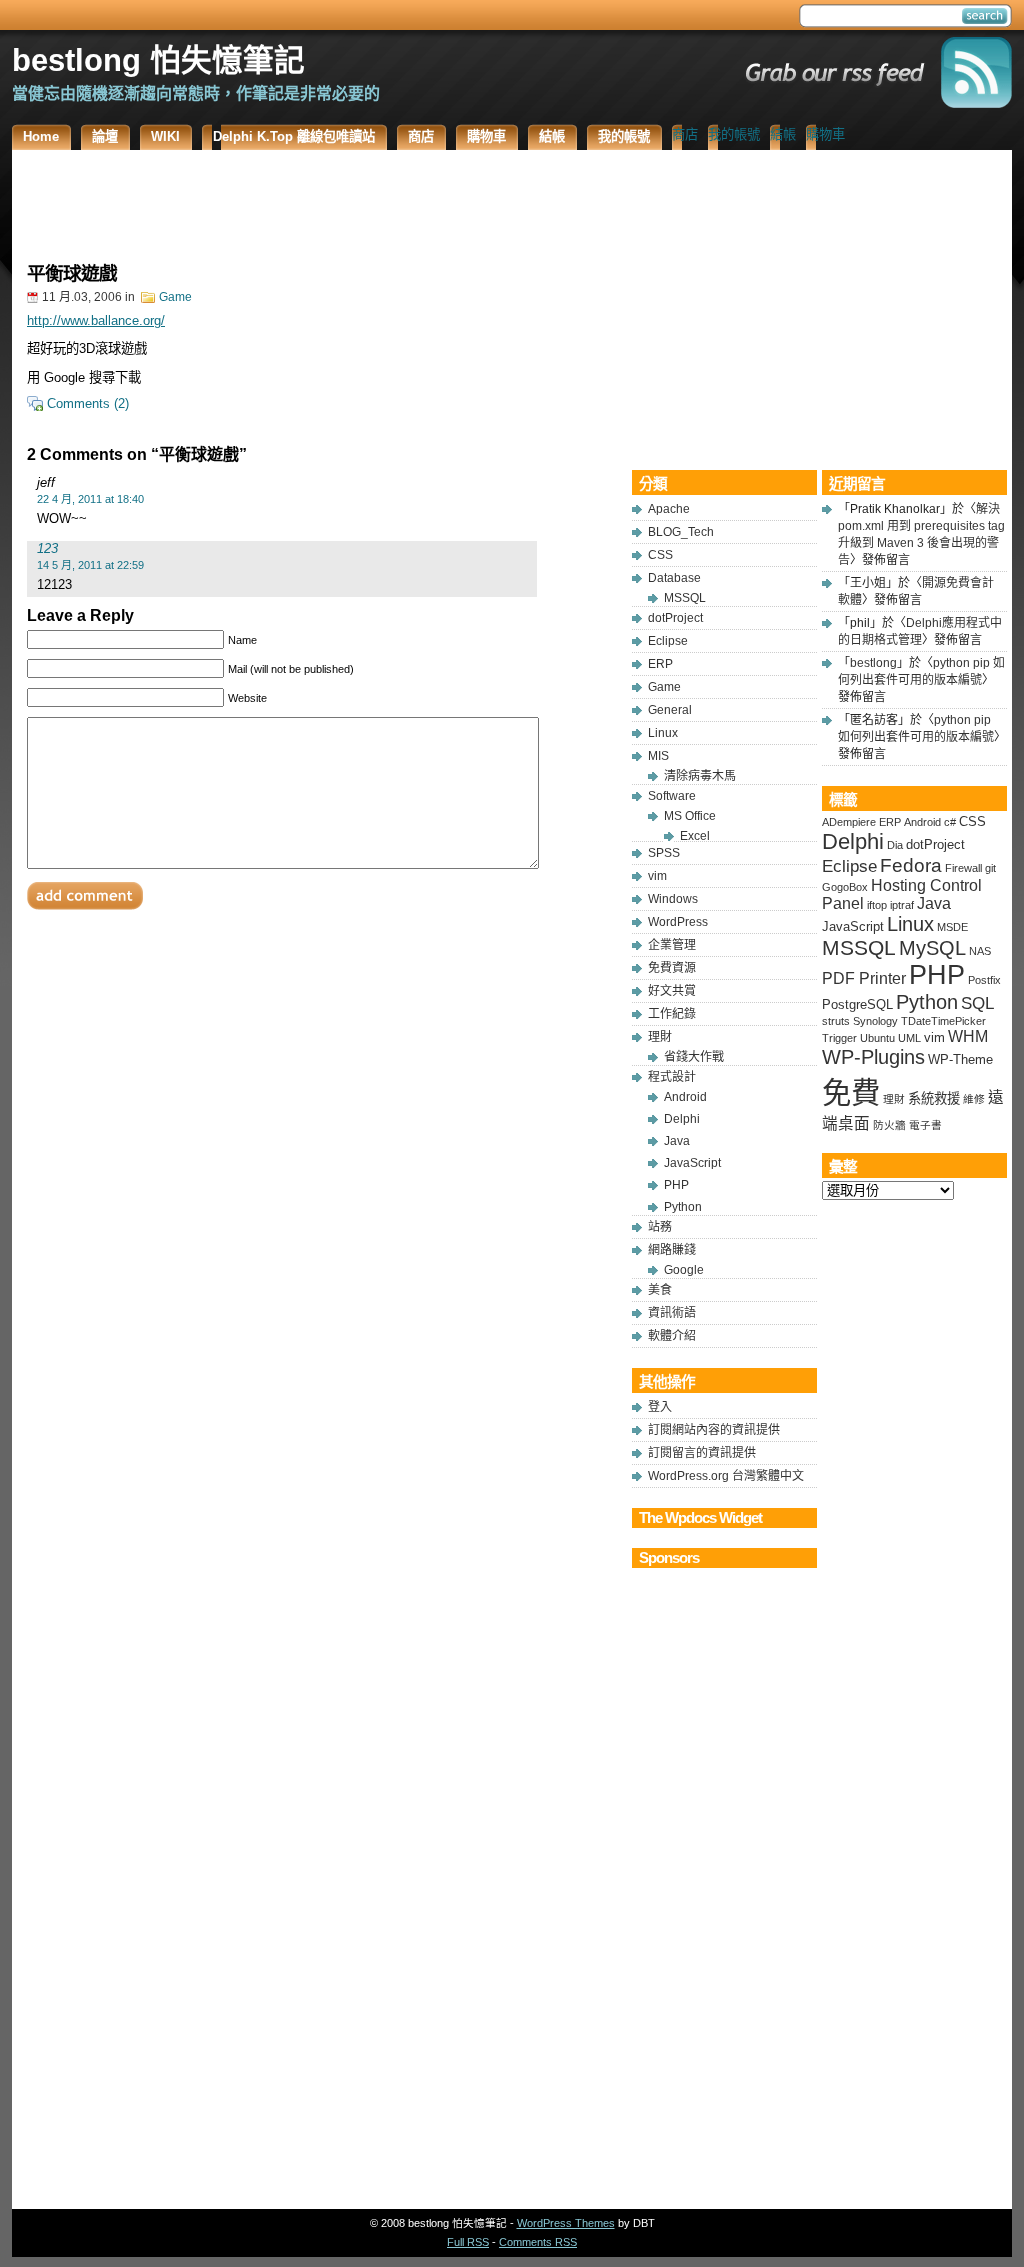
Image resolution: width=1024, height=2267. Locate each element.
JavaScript (692, 1163)
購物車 (825, 134)
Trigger (839, 1038)
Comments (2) (88, 403)
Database (674, 578)
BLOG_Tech (681, 532)
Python (683, 1207)
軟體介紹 (672, 1336)
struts (836, 1021)
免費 (851, 1092)
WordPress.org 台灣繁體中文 (726, 1476)
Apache (669, 509)
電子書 (925, 1125)
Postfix (984, 980)
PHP (676, 1185)
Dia (895, 845)
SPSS (664, 853)
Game (175, 297)
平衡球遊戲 (72, 273)
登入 (660, 1407)
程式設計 (672, 1077)
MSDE (952, 927)
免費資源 (672, 968)
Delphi (682, 1119)
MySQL (932, 948)
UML (909, 1038)
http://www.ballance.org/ (96, 320)
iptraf (902, 905)
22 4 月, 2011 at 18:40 (90, 499)
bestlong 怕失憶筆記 (158, 60)
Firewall (963, 868)
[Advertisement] (322, 200)
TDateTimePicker (943, 1021)
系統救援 (934, 1098)
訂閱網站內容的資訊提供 (714, 1430)
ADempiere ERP (861, 822)
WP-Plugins (873, 1057)
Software (672, 796)
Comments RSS (538, 2242)
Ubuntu (877, 1038)
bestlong (873, 663)
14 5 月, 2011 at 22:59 (90, 565)
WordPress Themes (566, 2223)
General (670, 710)
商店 (685, 134)
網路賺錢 (672, 1250)
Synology (875, 1021)
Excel (695, 836)
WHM (968, 1036)
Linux (663, 733)
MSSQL (685, 598)
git (990, 868)
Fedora (911, 865)
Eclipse (668, 641)
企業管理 (672, 945)
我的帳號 (734, 134)
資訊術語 (672, 1313)
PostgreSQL (857, 1004)
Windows (673, 899)
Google (684, 1270)
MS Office (690, 816)
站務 (660, 1227)
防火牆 (889, 1125)
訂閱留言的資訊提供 (702, 1453)
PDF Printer (864, 978)
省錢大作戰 (694, 1057)
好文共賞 (672, 991)
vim (657, 876)
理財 (660, 1037)
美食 (660, 1290)
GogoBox (845, 887)
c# (950, 822)
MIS (658, 756)
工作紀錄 (672, 1014)
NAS (980, 951)
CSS (660, 555)
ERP (660, 664)
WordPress (678, 922)
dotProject (675, 618)
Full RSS (468, 2242)
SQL (977, 1003)
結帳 (783, 134)
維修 (974, 1099)
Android (685, 1097)
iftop (877, 905)
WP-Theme (960, 1059)
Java (677, 1141)
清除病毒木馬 (700, 776)
